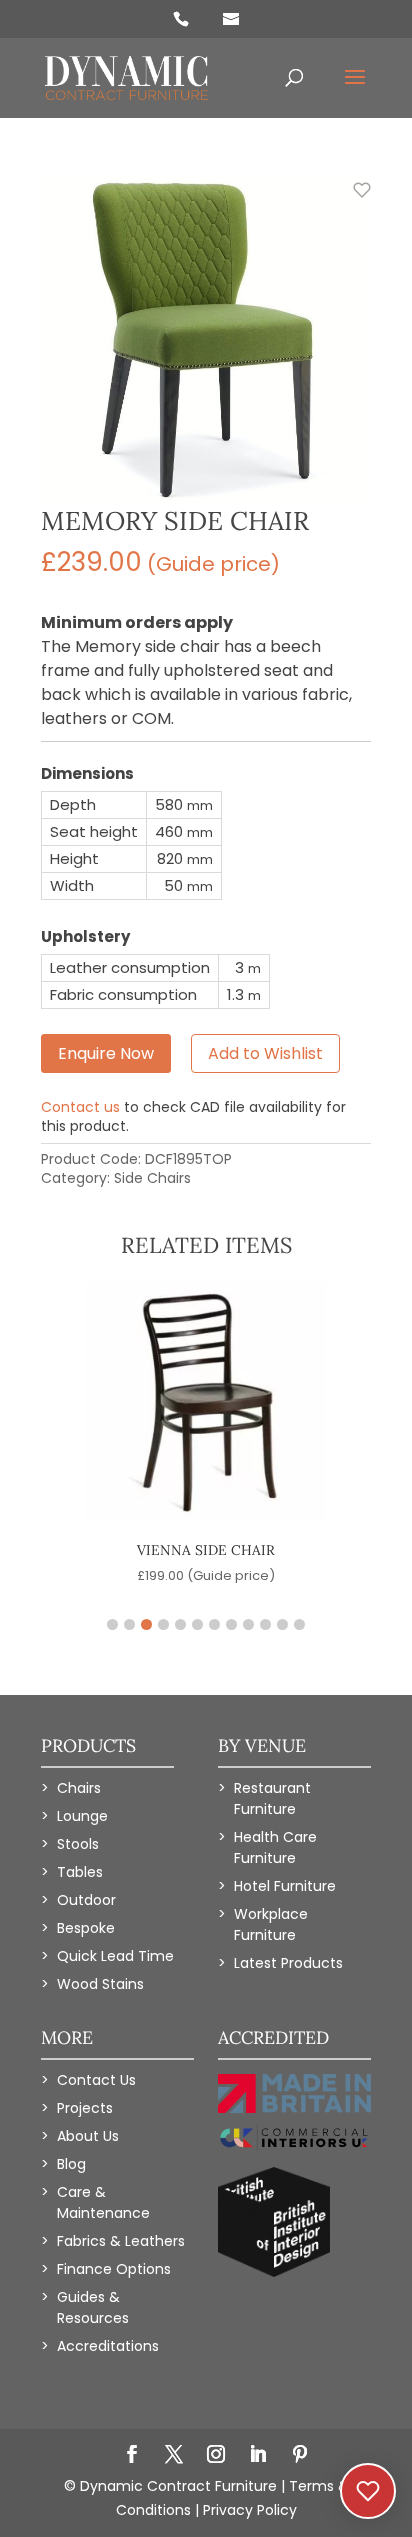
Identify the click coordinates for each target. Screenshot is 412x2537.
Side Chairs (152, 1178)
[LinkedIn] (258, 2456)
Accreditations (108, 2346)
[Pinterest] (300, 2456)
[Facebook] (132, 2456)
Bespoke (86, 1928)
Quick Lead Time (115, 1956)
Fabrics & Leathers (121, 2241)
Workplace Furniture (271, 1924)
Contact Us (96, 2080)
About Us (88, 2136)
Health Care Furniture (275, 1847)
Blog (71, 2164)
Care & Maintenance (103, 2202)
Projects (85, 2108)
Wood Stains (100, 1984)
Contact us (80, 1107)
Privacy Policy (250, 2510)
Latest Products (288, 1963)
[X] (174, 2456)
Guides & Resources (93, 2307)
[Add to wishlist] (351, 201)
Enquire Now (106, 1053)
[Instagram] (216, 2456)
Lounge (82, 1816)
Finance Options (114, 2269)
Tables (80, 1872)
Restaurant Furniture (272, 1798)
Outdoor (86, 1900)
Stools (78, 1844)
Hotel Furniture (285, 1886)
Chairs (79, 1788)
